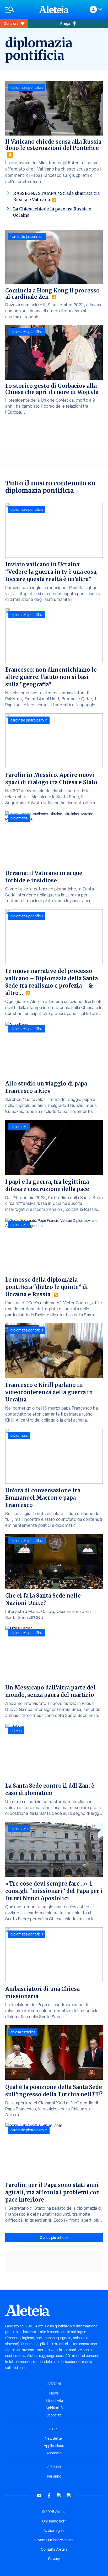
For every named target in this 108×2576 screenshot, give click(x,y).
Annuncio (54, 2453)
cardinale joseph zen (27, 237)
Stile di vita (54, 2401)
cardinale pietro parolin (29, 720)
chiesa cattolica (23, 2032)
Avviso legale (54, 2531)
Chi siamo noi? (54, 2521)
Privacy (54, 2559)
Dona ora (11, 23)
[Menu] (19, 10)
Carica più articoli (54, 2237)
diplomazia (19, 818)
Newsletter (54, 2438)
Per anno (54, 2476)
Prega (65, 23)
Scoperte (54, 2415)
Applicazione (54, 2446)
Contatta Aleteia (54, 2549)
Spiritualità (54, 2408)
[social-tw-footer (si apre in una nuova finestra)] (59, 2495)
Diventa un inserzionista (54, 2540)
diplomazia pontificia (27, 87)
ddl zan (16, 1731)
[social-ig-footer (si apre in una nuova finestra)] (69, 2495)
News (54, 2393)
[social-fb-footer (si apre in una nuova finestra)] (49, 2495)
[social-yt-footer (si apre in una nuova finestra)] (39, 2495)
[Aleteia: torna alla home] (54, 9)
